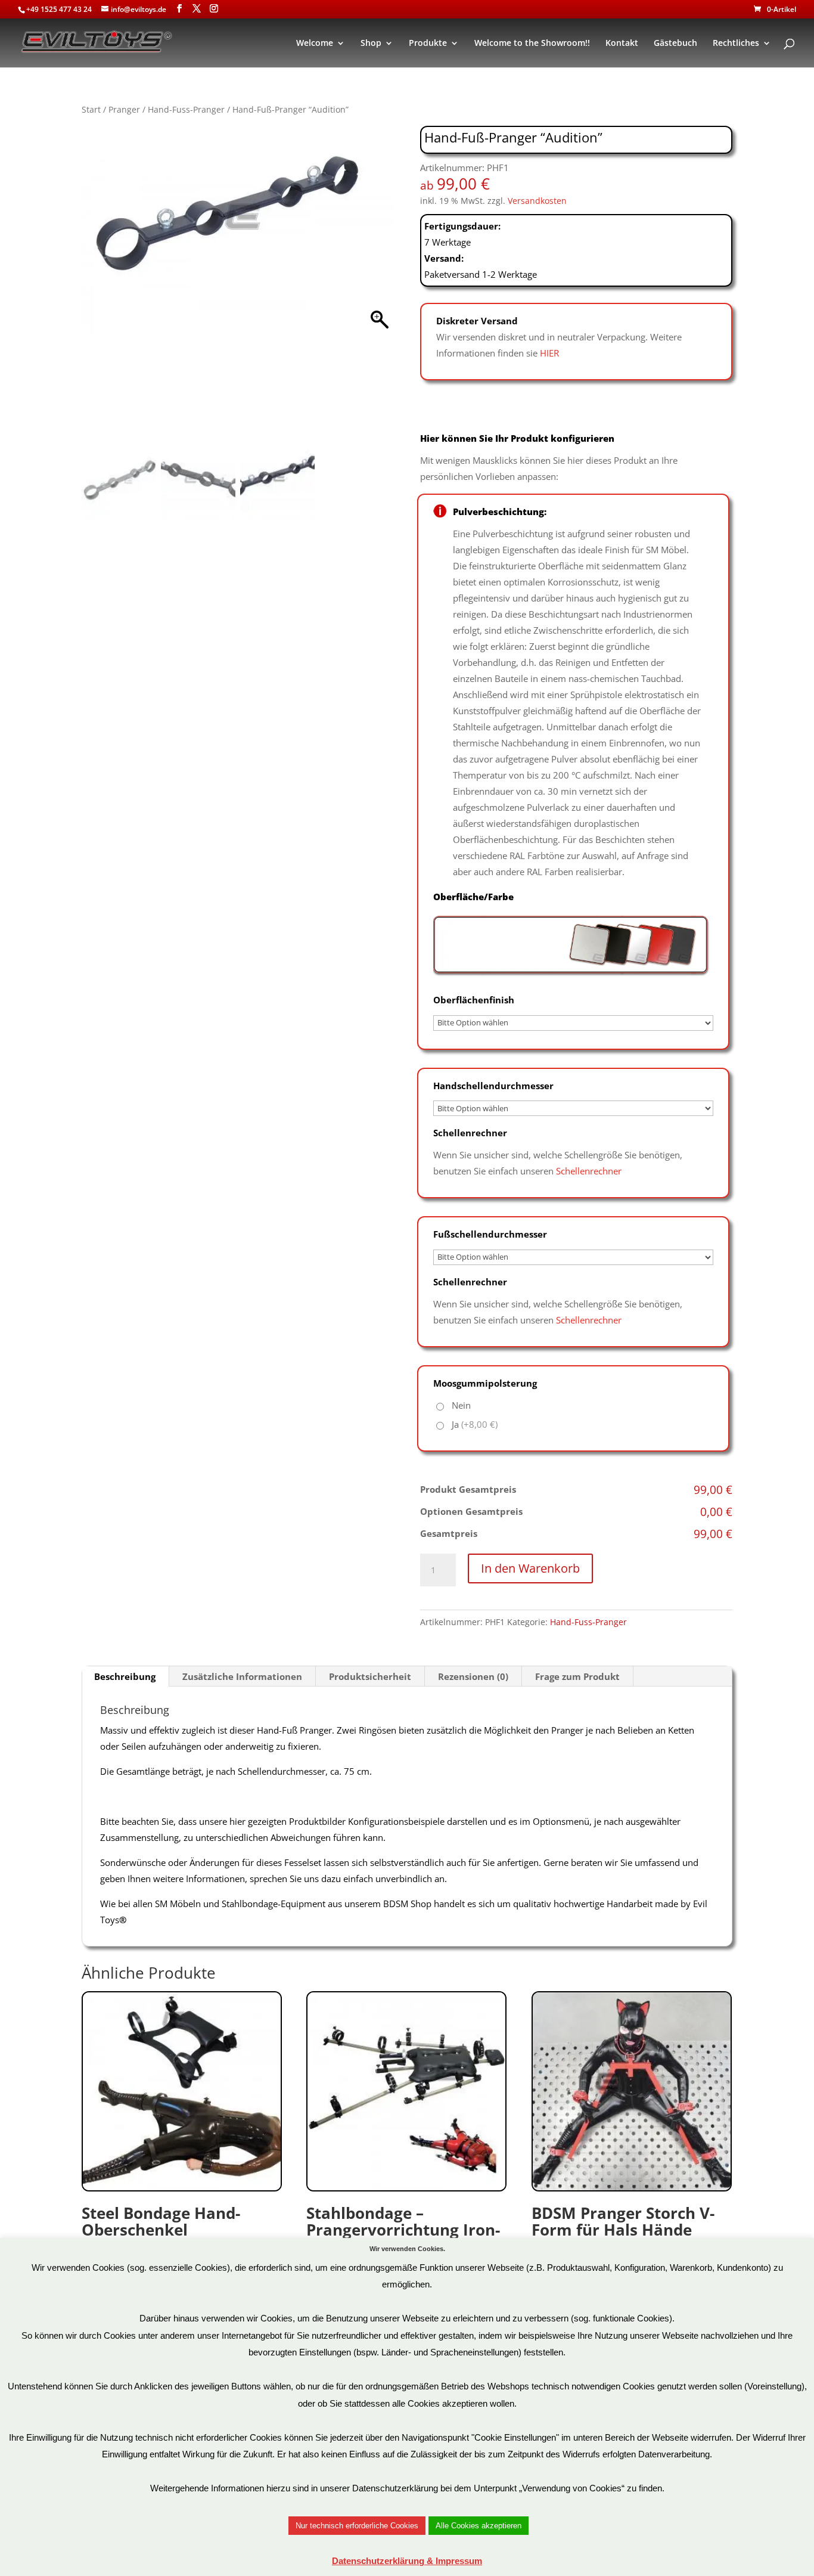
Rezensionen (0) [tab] (473, 1676)
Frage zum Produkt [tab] (577, 1676)
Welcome (315, 44)
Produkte (428, 44)
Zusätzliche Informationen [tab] (242, 1676)
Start (91, 109)
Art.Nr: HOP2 (403, 2247)
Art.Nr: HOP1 (161, 2247)
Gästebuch (675, 44)
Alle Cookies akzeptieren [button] (479, 2526)
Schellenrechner (589, 1171)
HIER (549, 353)
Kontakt (622, 44)
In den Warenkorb (530, 1568)
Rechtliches (736, 44)
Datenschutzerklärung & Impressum (407, 2561)
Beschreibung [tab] (125, 1676)
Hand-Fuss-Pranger (186, 109)
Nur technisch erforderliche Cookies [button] (357, 2526)
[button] (379, 288)
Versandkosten (537, 201)
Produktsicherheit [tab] (370, 1676)
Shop (371, 44)
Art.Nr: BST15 (623, 2247)
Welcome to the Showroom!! (532, 44)
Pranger (124, 109)
